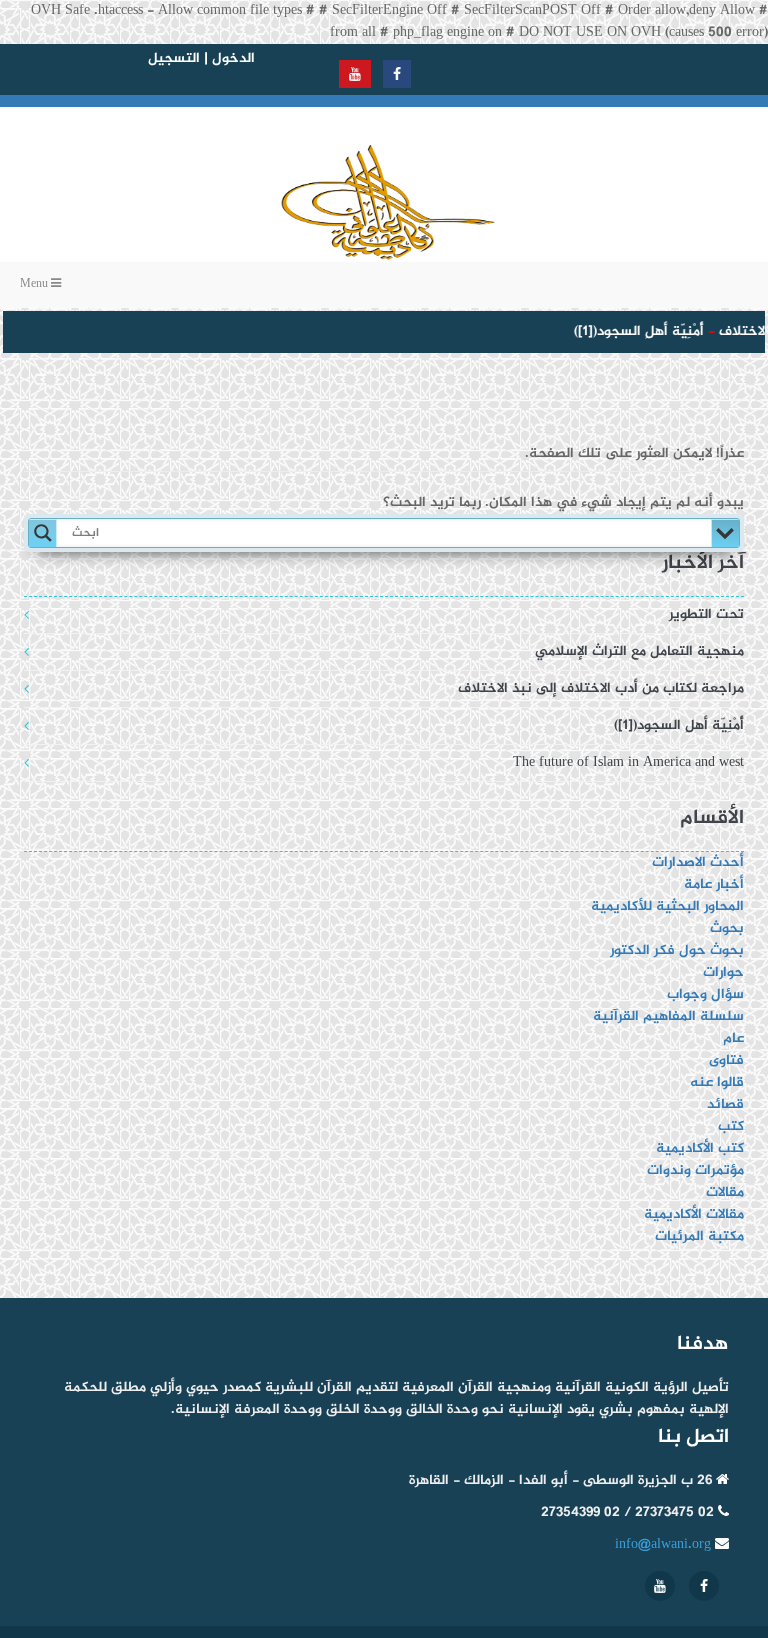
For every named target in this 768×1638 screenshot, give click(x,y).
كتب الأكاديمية (700, 1148)
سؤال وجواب (705, 994)
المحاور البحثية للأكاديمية (667, 906)
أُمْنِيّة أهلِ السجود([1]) (633, 331)
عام (733, 1038)
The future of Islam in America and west (628, 762)
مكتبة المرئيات (699, 1236)
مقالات (725, 1192)
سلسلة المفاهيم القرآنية (668, 1016)
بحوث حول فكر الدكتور (675, 950)
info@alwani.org (663, 1544)
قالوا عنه (717, 1082)
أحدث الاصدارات (698, 862)
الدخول (233, 58)
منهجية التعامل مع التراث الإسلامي (639, 651)
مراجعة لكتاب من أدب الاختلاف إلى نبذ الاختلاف (601, 688)
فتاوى (726, 1060)
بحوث (727, 928)
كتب (731, 1126)
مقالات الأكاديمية (694, 1214)
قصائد (725, 1104)
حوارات (723, 972)
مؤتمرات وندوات (695, 1170)
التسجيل (174, 58)
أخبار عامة (714, 884)
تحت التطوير (706, 614)
